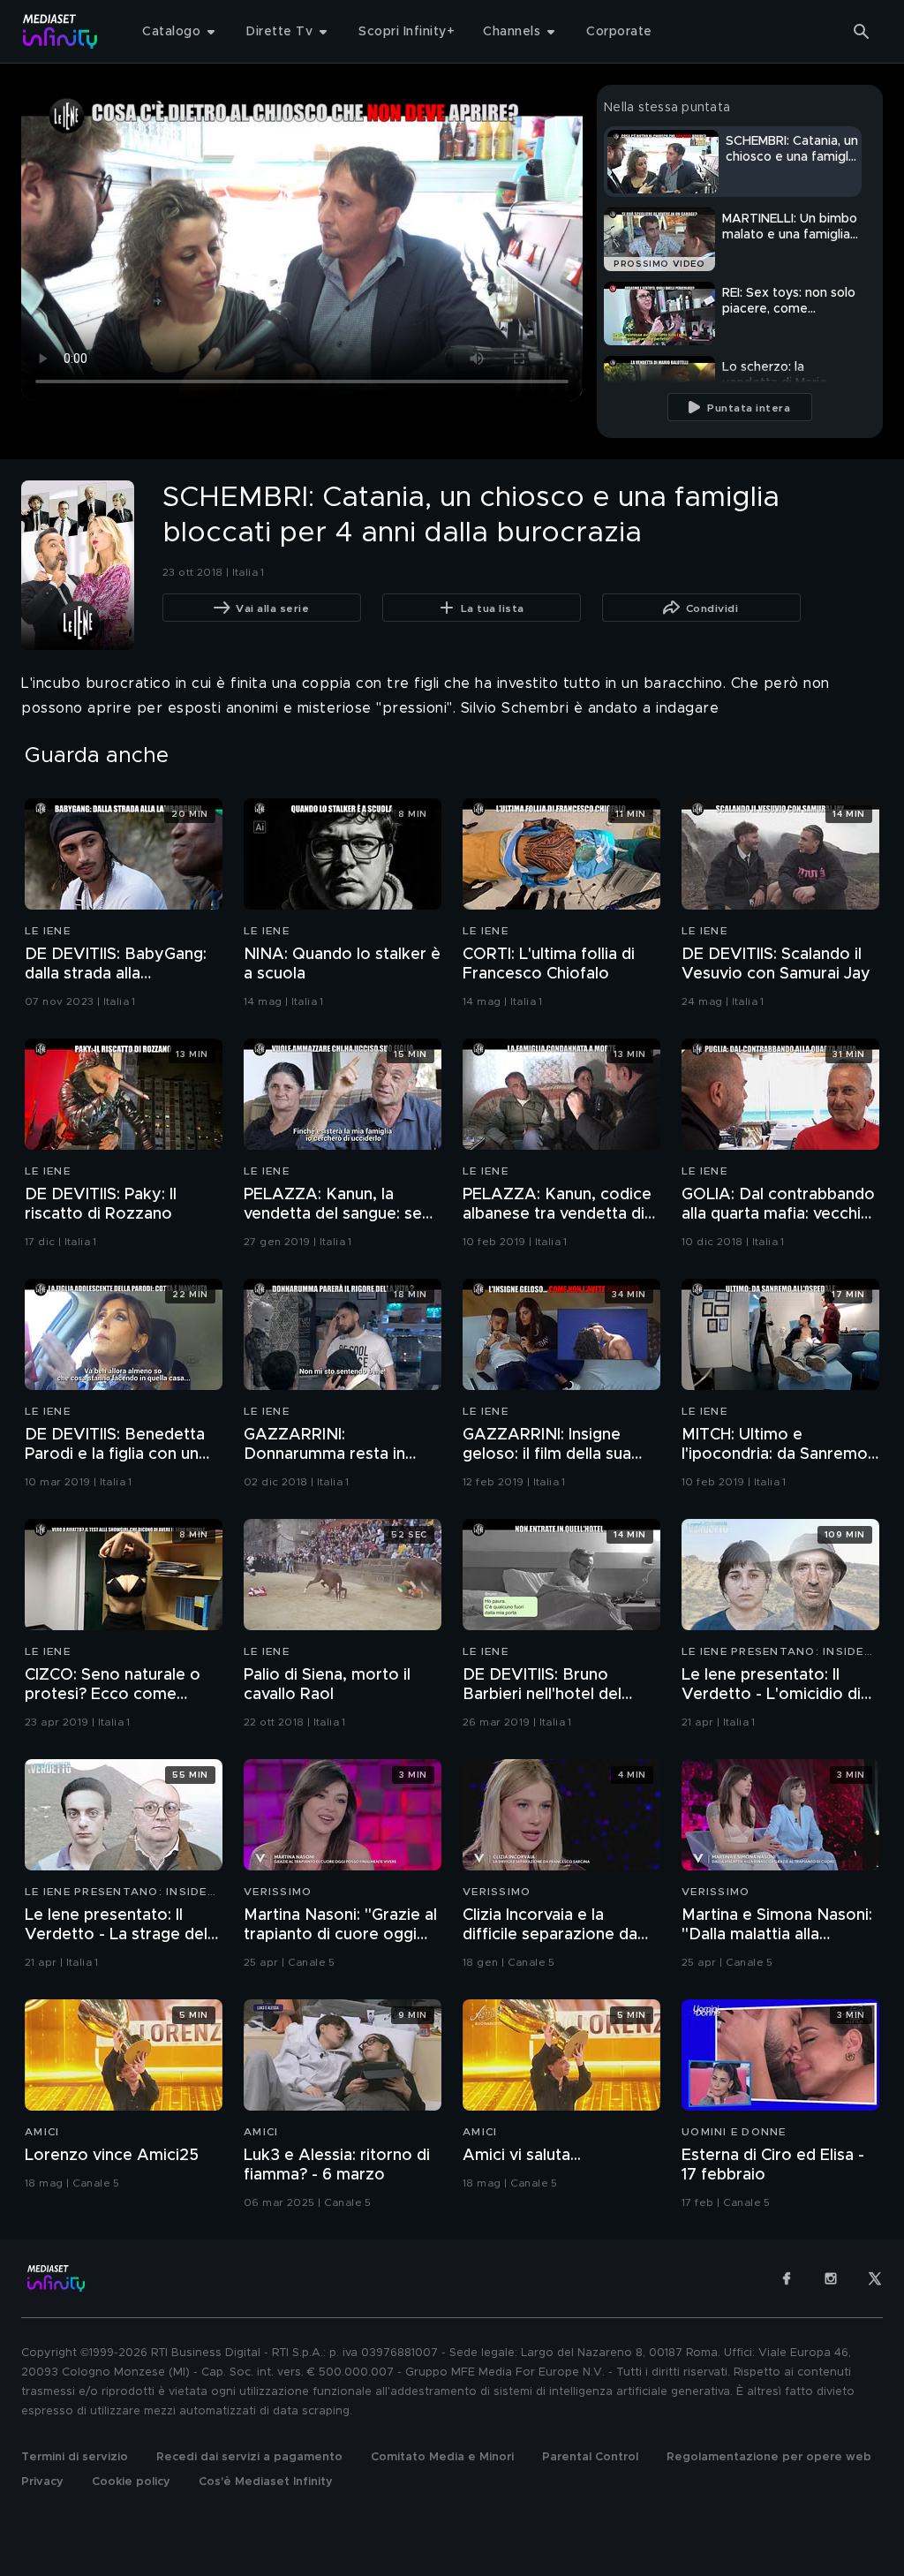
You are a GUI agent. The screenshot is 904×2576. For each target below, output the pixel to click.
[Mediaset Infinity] (60, 31)
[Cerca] (862, 32)
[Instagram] (831, 2278)
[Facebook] (787, 2278)
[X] (875, 2278)
